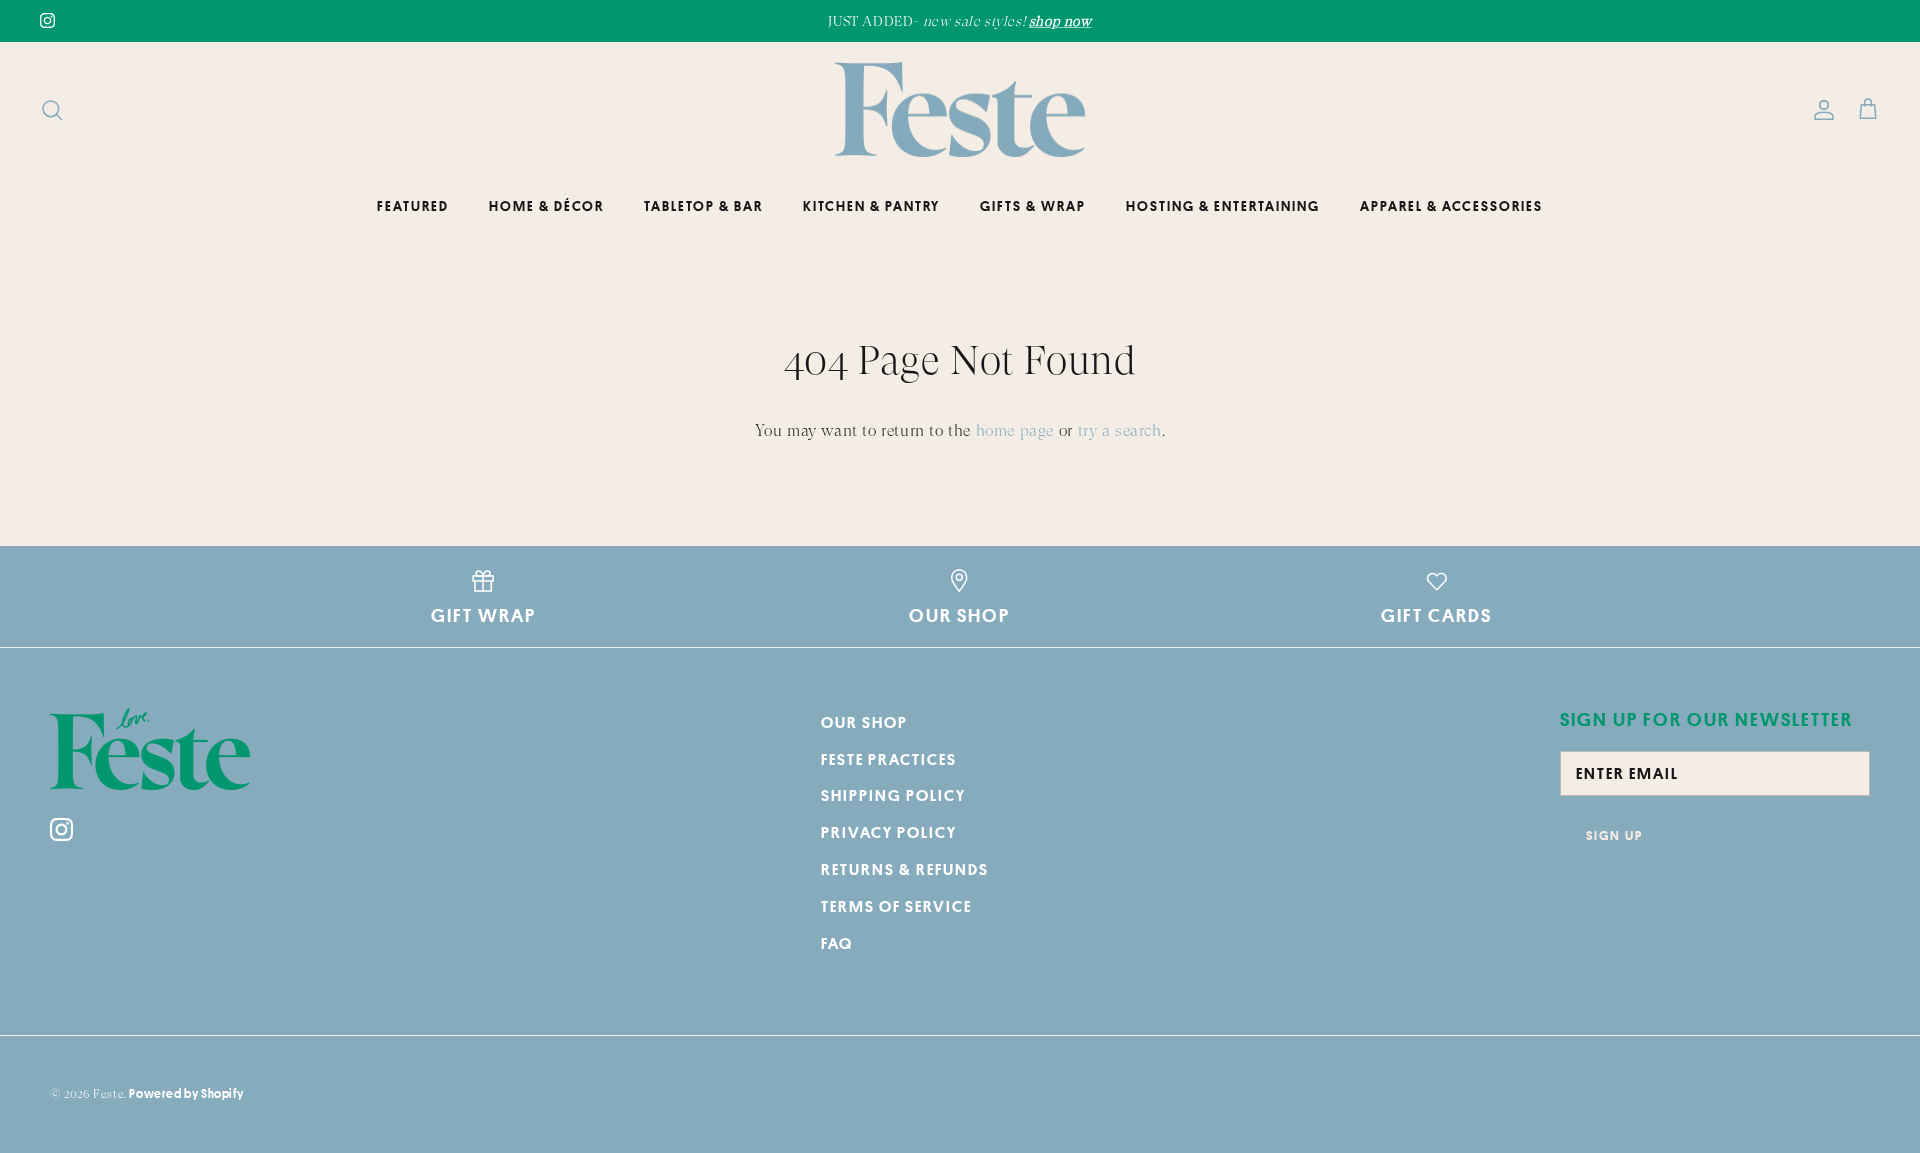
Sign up (1614, 835)
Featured (413, 206)
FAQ (837, 943)
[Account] (1820, 110)
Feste (108, 1094)
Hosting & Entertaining (1223, 206)
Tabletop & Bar (703, 206)
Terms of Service (896, 906)
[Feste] (960, 110)
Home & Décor (546, 206)
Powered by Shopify (186, 1093)
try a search (1120, 430)
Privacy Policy (889, 832)
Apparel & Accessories (1451, 206)
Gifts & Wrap (1033, 206)
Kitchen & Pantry (871, 206)
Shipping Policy (893, 795)
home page (1015, 430)
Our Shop (864, 722)
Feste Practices (889, 759)
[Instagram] (47, 20)
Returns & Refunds (905, 869)
